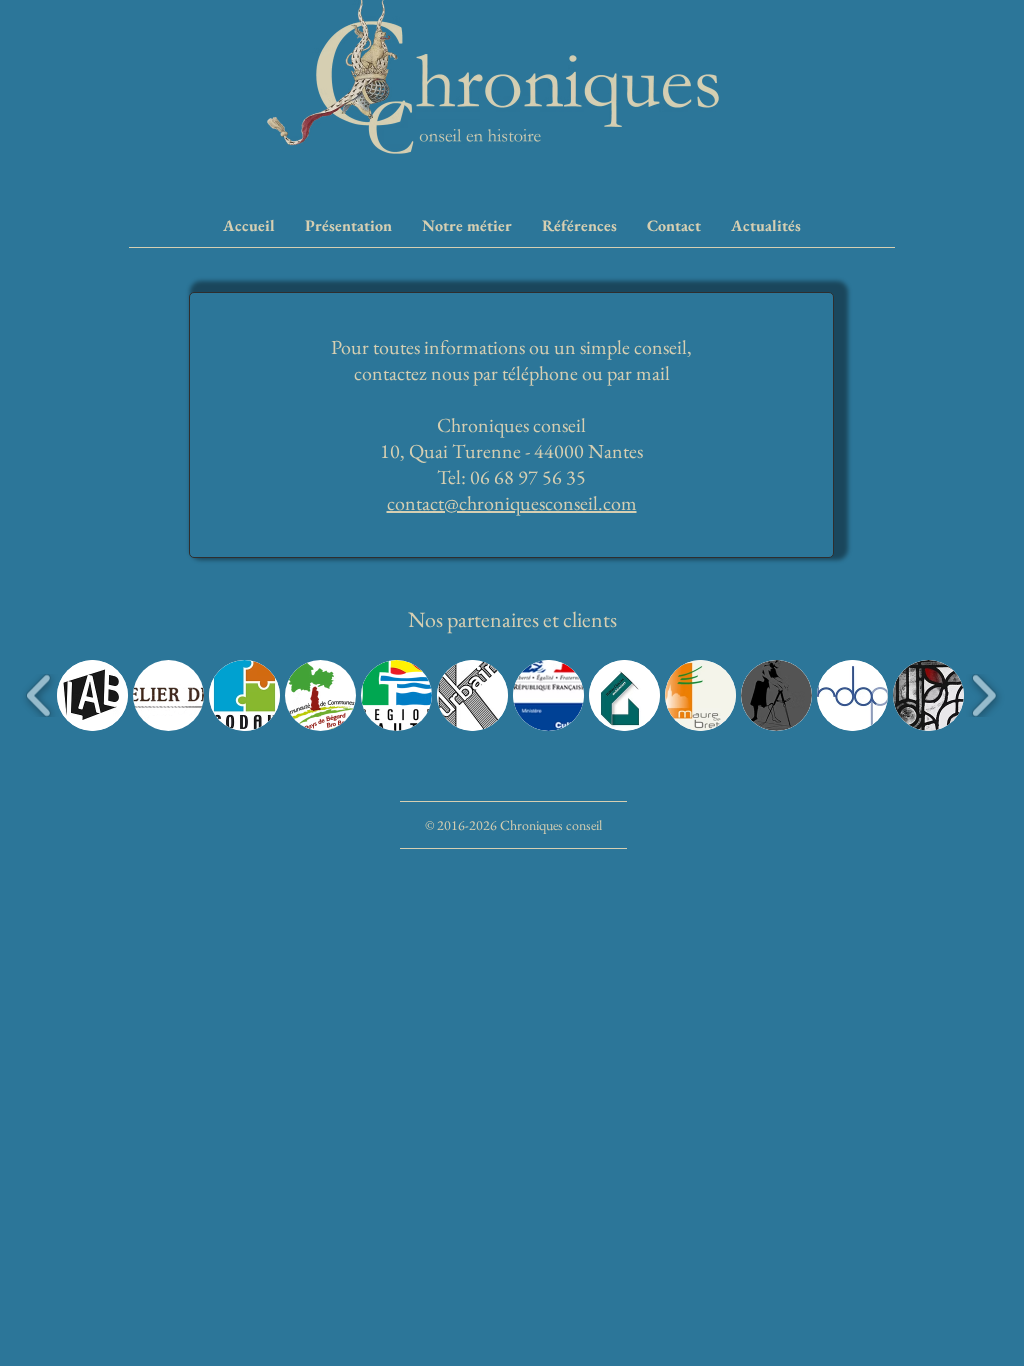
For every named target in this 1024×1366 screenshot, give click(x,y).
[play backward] (39, 695)
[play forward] (983, 695)
